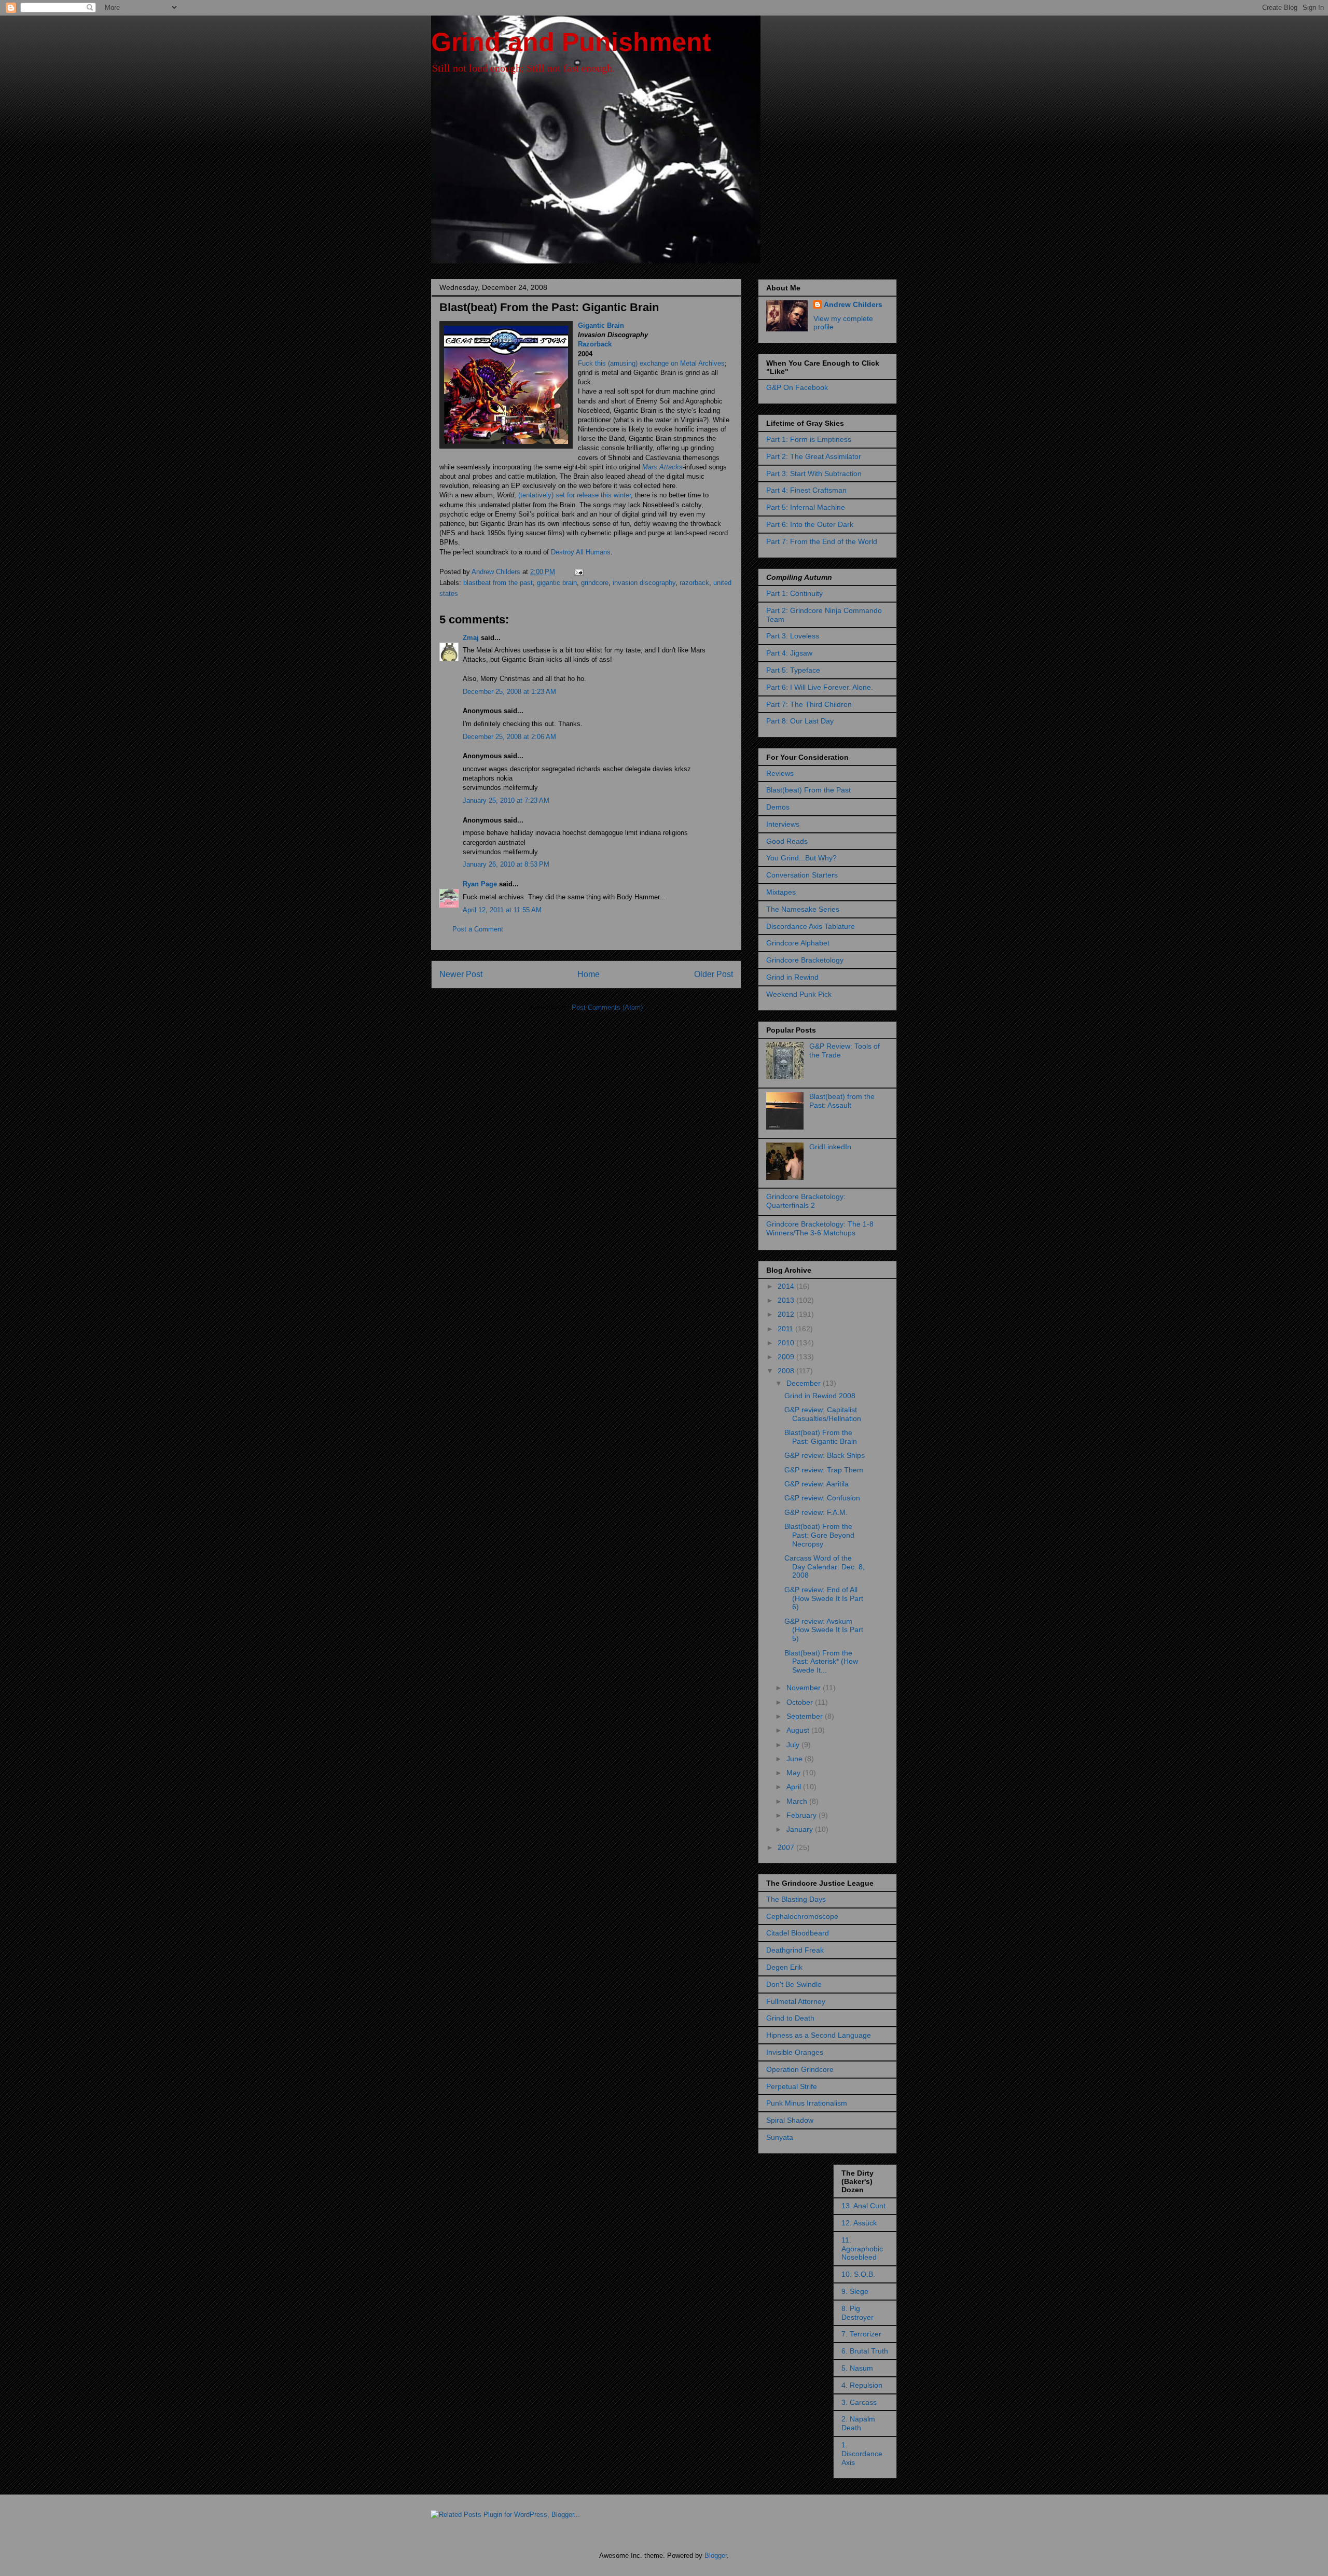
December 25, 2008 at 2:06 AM (509, 737)
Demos (778, 807)
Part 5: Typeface (793, 670)
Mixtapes (781, 892)
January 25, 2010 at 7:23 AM (506, 800)
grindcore (595, 583)
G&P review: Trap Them (824, 1470)
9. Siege (855, 2291)
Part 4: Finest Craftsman (806, 490)
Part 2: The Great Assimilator (814, 456)
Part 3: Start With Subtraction (814, 474)
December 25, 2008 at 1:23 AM (509, 692)
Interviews (783, 824)
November (805, 1688)
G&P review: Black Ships (825, 1455)
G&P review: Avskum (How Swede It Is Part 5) (824, 1630)
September (806, 1716)
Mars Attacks (662, 467)
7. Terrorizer (861, 2334)
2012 (787, 1314)
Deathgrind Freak (795, 1950)
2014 (787, 1286)
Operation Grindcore (800, 2069)
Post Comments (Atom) (607, 1007)
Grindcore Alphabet (798, 943)
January (801, 1829)
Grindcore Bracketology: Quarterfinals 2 (806, 1201)
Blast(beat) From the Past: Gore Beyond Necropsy (819, 1535)
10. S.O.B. (858, 2274)
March (798, 1801)
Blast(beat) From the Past (808, 790)
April (795, 1787)
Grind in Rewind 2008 (820, 1396)
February (803, 1815)
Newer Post (461, 974)
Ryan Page (480, 884)
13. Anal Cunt (863, 2206)
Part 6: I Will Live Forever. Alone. (820, 687)
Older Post (714, 974)
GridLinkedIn (830, 1147)
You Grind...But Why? (801, 858)
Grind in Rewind (792, 977)
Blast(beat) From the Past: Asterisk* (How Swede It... (821, 1662)
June (796, 1759)
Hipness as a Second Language (819, 2035)
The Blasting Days (796, 1899)
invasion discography (644, 583)
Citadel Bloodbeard (798, 1933)
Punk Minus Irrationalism (807, 2103)
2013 (787, 1300)
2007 (787, 1847)
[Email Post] (578, 572)
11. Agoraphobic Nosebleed (862, 2249)
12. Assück (859, 2223)
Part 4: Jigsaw (789, 653)
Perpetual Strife (792, 2086)
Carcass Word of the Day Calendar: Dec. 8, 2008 (825, 1567)
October (801, 1702)
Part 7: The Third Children (809, 704)
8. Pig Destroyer (857, 2313)
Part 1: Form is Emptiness (809, 439)
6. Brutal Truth (865, 2351)
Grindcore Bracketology (805, 960)
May (794, 1773)
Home (589, 974)
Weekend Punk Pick (799, 994)
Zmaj (471, 638)
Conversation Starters (802, 875)
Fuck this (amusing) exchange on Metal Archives (651, 363)
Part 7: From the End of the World (822, 541)
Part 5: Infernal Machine (806, 507)
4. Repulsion (862, 2385)
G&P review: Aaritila (817, 1484)
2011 (786, 1329)
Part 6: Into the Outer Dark (810, 524)
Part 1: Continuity (794, 593)
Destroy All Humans (581, 552)
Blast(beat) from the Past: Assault (842, 1101)
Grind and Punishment (571, 42)
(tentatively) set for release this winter (575, 495)
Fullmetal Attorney (796, 2001)
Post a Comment (478, 929)
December (805, 1383)
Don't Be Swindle (794, 1984)
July (794, 1745)
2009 (787, 1357)
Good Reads (787, 841)
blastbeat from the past (498, 583)
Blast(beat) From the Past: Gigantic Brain (821, 1437)
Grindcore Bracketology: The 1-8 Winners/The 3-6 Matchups (820, 1228)
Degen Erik (784, 1967)
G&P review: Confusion (822, 1498)
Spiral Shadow (790, 2120)
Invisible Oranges (795, 2052)
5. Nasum (857, 2368)
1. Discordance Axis (862, 2454)
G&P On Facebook (797, 387)
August (799, 1730)
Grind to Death (790, 2018)
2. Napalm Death (858, 2423)
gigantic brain (557, 583)
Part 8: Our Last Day (800, 721)
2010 (787, 1343)
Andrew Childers (853, 304)
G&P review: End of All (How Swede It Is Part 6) (824, 1598)
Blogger (716, 2556)
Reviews (780, 773)
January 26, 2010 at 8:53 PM (506, 864)
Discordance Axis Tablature (811, 926)
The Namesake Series (803, 909)
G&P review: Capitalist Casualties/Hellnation (823, 1414)
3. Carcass (859, 2402)
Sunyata (780, 2137)
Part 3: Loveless (793, 636)
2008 (787, 1371)
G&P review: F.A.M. (816, 1512)
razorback (694, 583)
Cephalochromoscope (802, 1916)
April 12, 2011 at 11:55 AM (502, 910)
